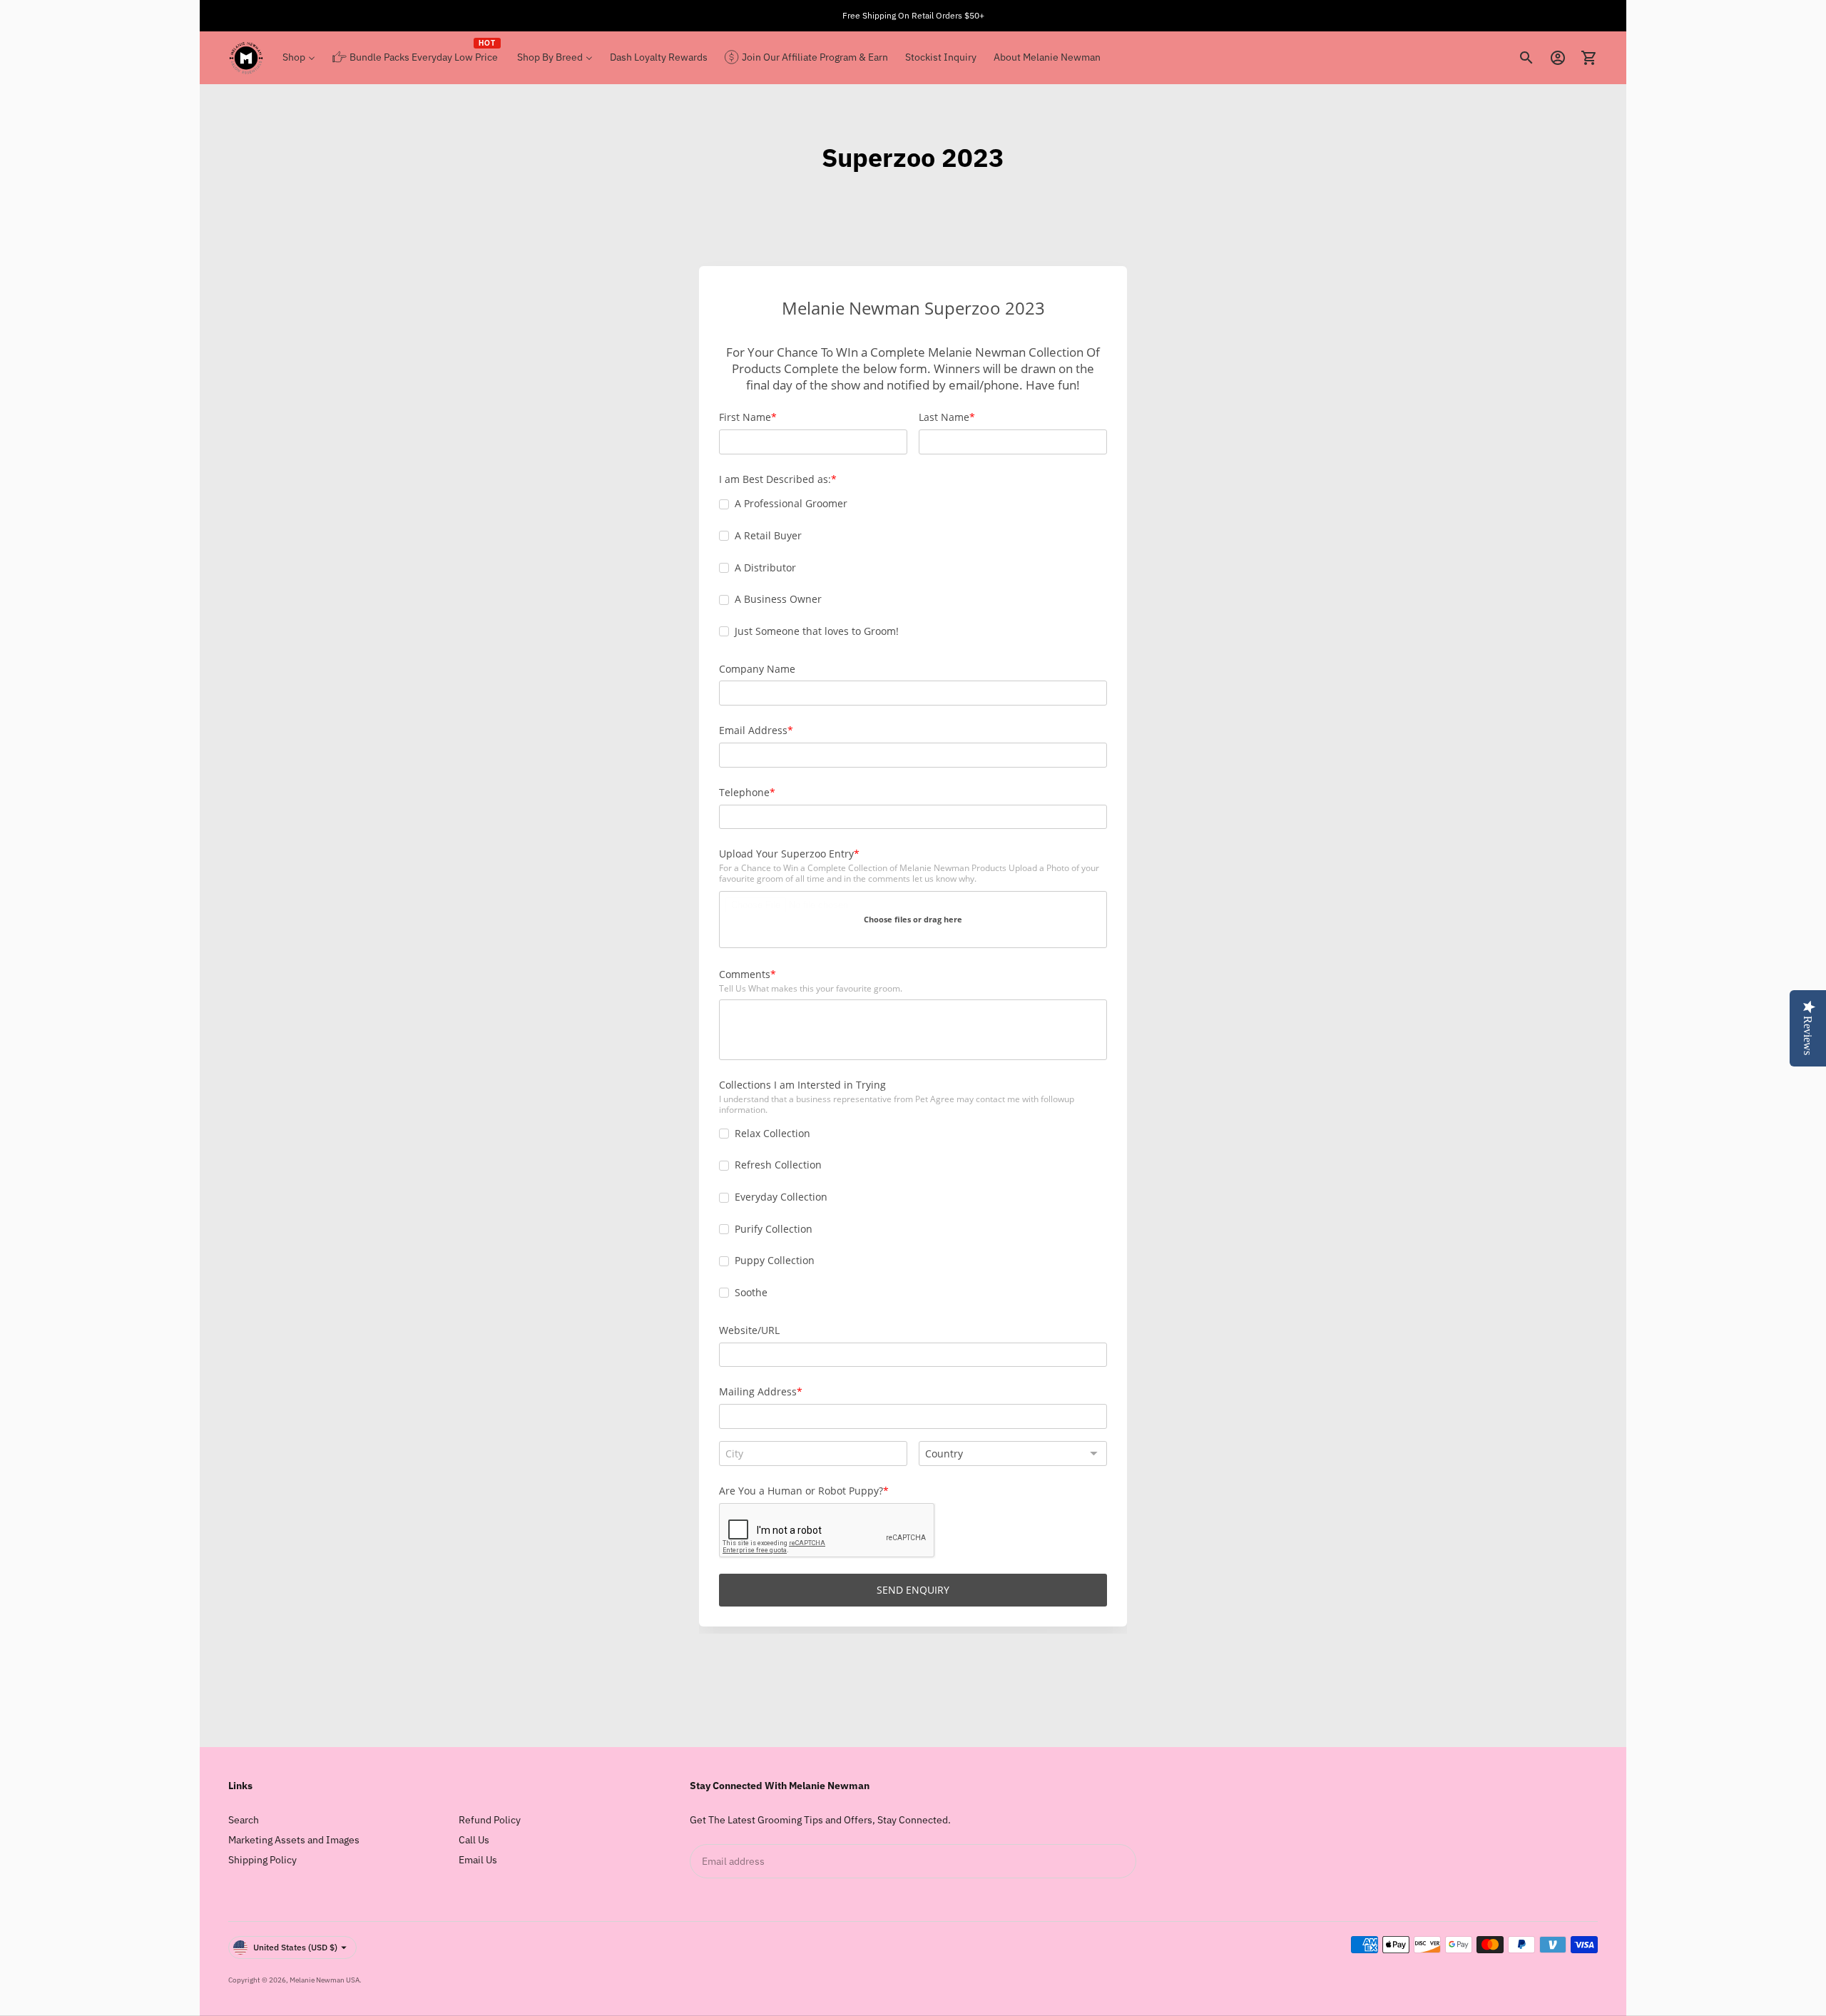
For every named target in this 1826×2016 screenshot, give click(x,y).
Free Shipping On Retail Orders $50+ (913, 15)
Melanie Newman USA (325, 1980)
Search (244, 1820)
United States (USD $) (295, 1947)
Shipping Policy (262, 1860)
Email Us (478, 1860)
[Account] (1558, 58)
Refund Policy (490, 1820)
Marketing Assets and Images (294, 1840)
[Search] (1526, 58)
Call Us (474, 1840)
